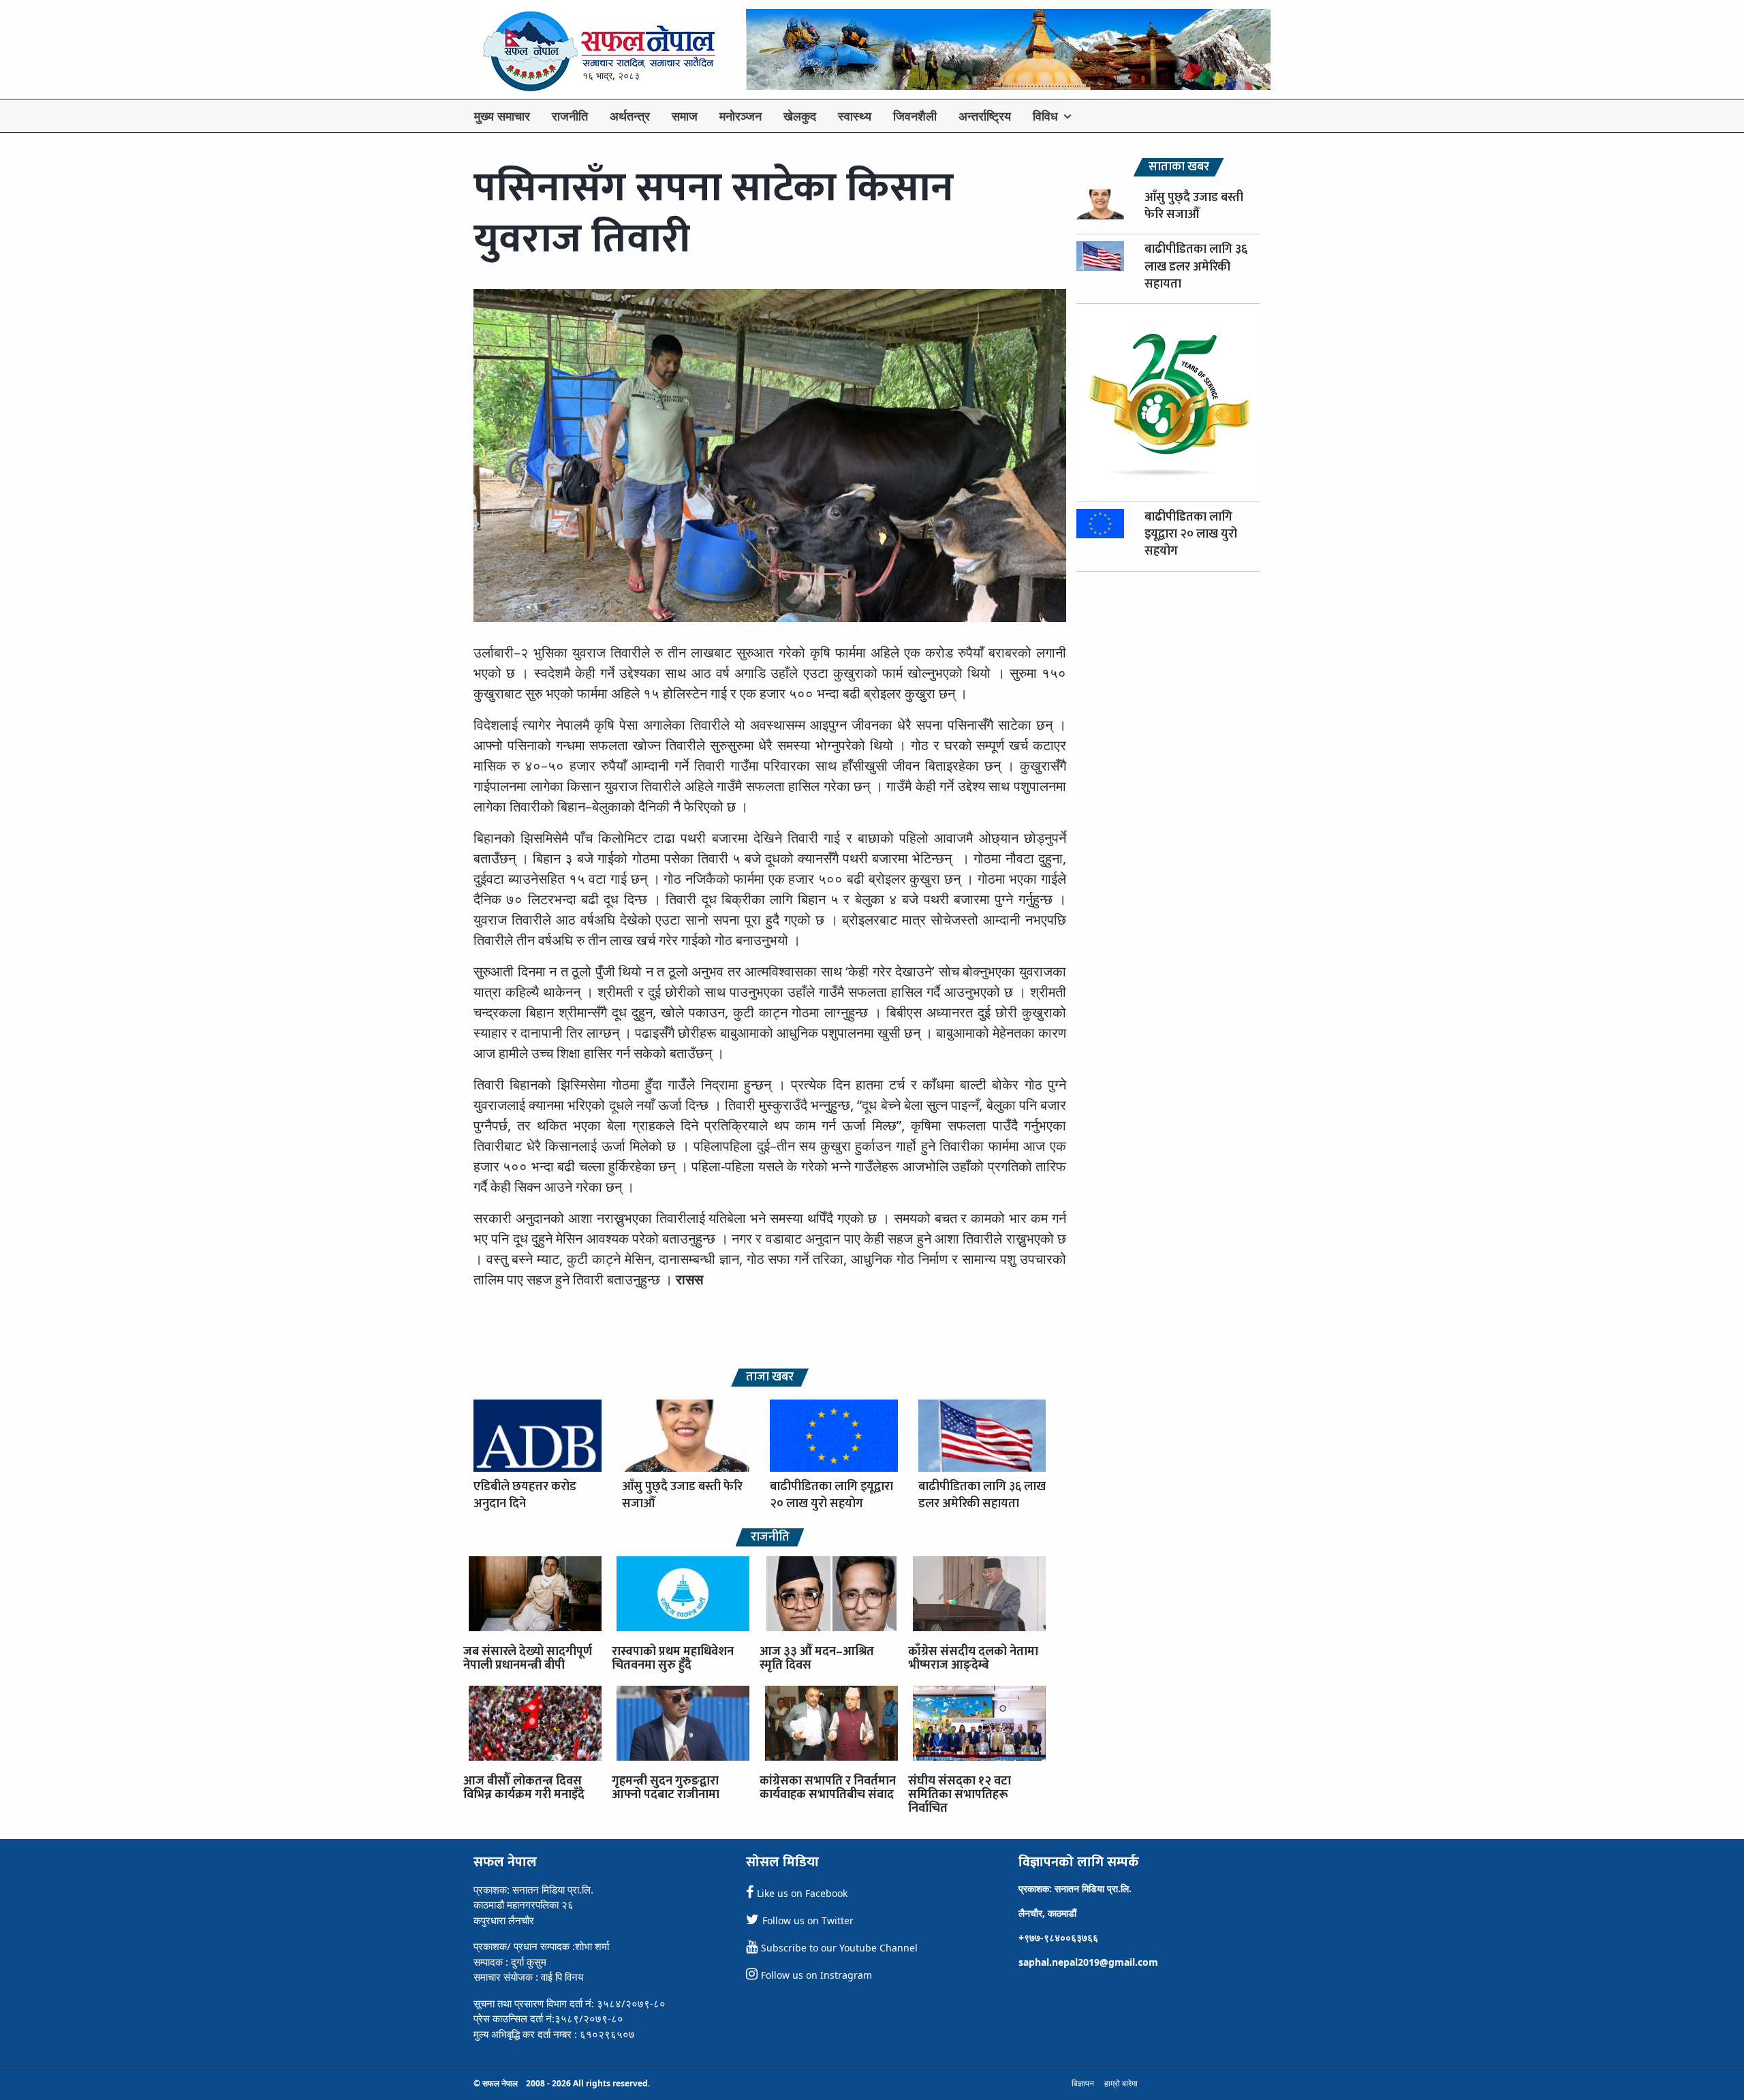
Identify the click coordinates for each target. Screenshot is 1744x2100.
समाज (685, 116)
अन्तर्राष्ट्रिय (985, 116)
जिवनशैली (915, 116)
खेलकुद (800, 116)
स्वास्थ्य (855, 116)
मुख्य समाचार (502, 116)
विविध (1045, 116)
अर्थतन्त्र (630, 116)
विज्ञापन (1083, 2083)
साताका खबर (1179, 167)
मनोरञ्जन (741, 116)
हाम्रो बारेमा (1121, 2083)
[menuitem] (502, 116)
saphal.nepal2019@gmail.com (1088, 1962)
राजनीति (570, 116)
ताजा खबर (770, 1377)
